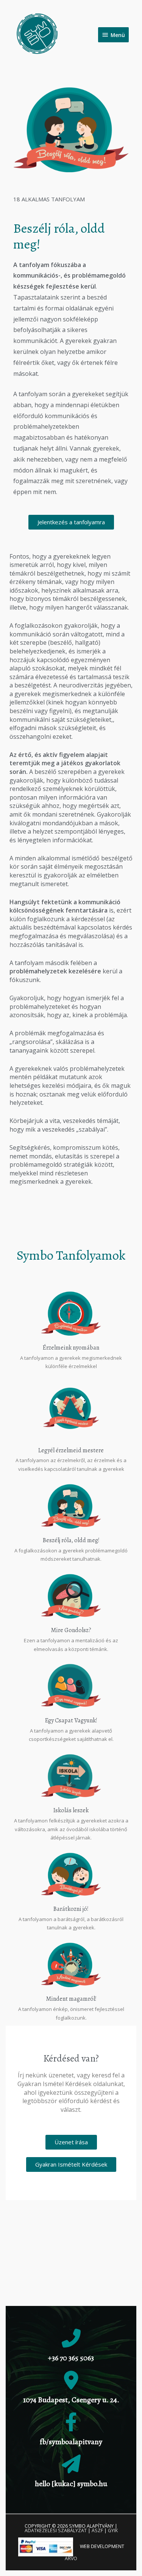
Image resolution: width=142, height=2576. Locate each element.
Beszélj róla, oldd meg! (71, 1540)
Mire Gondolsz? (71, 1630)
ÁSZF (97, 2530)
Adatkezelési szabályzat (56, 2530)
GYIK (113, 2530)
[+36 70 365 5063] (71, 2338)
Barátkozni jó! (71, 1909)
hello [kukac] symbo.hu (71, 2484)
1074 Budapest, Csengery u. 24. (71, 2400)
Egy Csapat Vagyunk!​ (71, 1720)
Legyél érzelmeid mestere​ (71, 1450)
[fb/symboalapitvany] (71, 2422)
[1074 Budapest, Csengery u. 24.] (71, 2380)
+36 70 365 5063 (71, 2358)
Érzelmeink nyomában (71, 1348)
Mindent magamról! (71, 1999)
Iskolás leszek (71, 1810)
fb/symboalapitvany (71, 2442)
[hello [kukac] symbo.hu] (71, 2464)
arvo (71, 2558)
